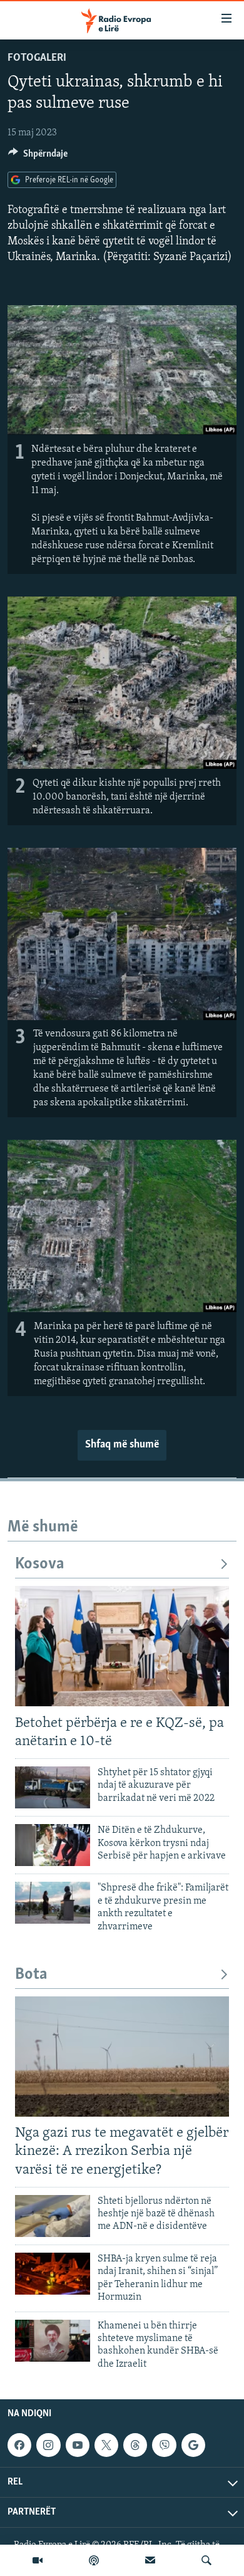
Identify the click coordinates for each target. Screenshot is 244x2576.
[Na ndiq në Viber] (164, 2445)
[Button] (38, 157)
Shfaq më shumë (122, 1445)
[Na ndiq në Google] (193, 2445)
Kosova (40, 1564)
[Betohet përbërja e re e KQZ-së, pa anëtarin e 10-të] (122, 1646)
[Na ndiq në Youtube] (78, 2445)
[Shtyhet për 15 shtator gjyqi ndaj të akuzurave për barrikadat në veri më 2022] (53, 1787)
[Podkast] (94, 2560)
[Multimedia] (38, 2560)
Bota (31, 1975)
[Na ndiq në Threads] (135, 2445)
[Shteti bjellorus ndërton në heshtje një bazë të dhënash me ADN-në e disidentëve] (53, 2216)
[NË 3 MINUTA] (150, 2560)
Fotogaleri (37, 58)
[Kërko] (206, 2560)
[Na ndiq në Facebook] (19, 2445)
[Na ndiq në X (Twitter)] (106, 2445)
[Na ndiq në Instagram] (48, 2445)
